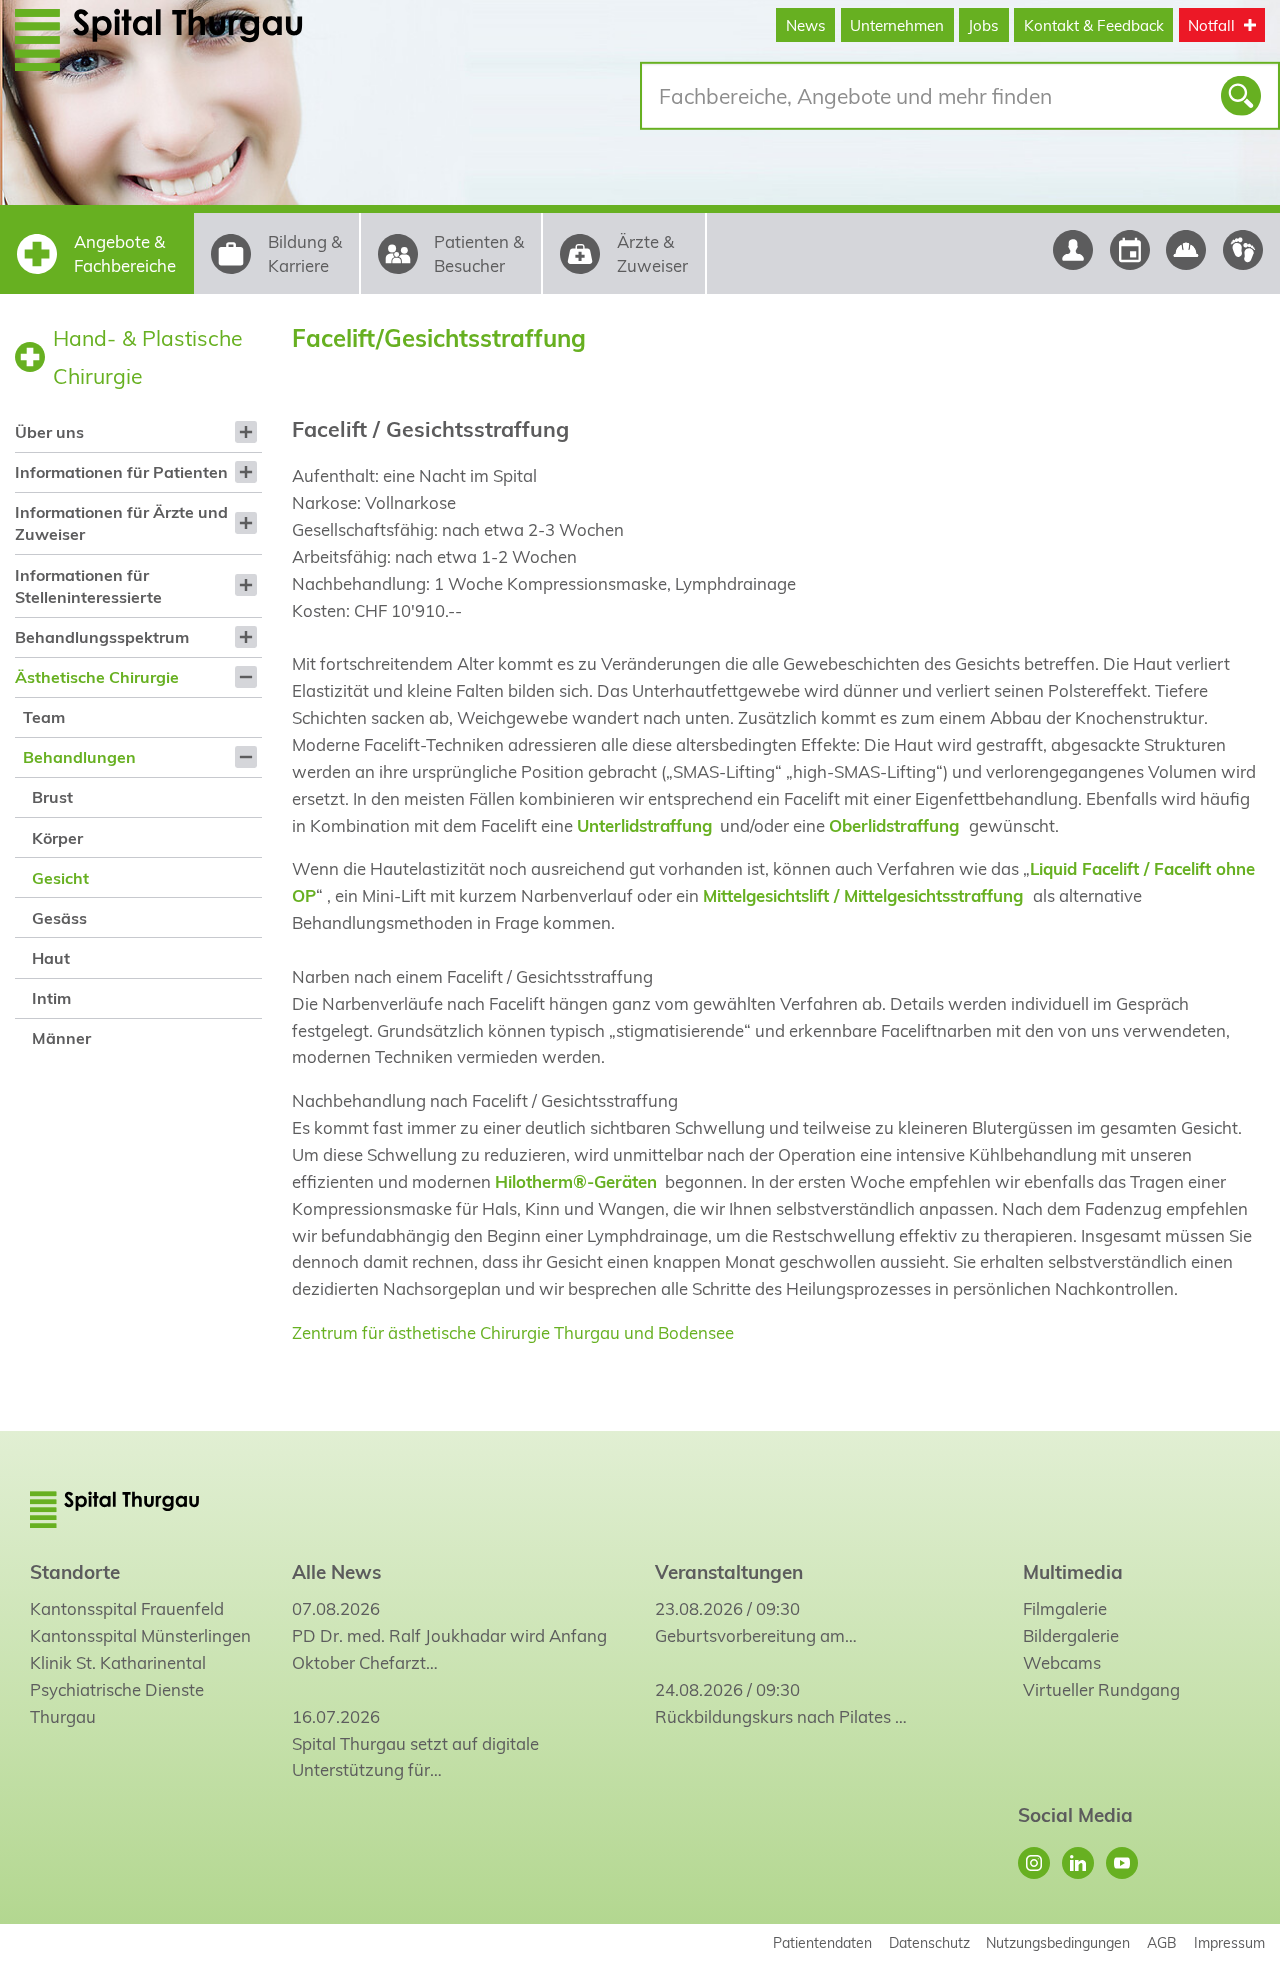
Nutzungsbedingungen (1058, 1942)
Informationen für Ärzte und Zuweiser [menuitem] (121, 523)
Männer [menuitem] (61, 1038)
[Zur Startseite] (192, 39)
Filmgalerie (1065, 1608)
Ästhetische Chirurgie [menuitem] (97, 677)
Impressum (1229, 1942)
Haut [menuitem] (51, 958)
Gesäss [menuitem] (59, 918)
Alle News (336, 1572)
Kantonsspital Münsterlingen (140, 1635)
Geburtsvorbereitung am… (756, 1635)
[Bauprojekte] (1186, 250)
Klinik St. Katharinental (118, 1662)
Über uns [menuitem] (49, 432)
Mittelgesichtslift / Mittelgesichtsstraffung (863, 895)
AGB (1162, 1942)
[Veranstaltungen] (1129, 250)
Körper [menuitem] (57, 838)
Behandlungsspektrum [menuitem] (102, 637)
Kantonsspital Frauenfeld (127, 1608)
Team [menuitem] (44, 717)
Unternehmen (897, 25)
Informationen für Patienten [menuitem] (121, 472)
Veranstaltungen (729, 1572)
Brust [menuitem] (52, 797)
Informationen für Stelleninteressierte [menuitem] (88, 586)
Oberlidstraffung (894, 825)
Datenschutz (929, 1942)
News (806, 25)
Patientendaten (822, 1942)
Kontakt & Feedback (1094, 25)
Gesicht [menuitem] (60, 878)
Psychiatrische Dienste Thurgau (117, 1703)
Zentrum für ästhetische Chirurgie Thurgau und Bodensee (513, 1332)
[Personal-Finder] (1072, 250)
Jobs (983, 25)
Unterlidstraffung (644, 825)
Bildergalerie (1071, 1635)
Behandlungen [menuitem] (79, 757)
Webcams (1062, 1662)
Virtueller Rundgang (1101, 1689)
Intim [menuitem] (51, 998)
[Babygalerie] (1243, 250)
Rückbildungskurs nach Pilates (773, 1716)
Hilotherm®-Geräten (576, 1181)
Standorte (75, 1572)
